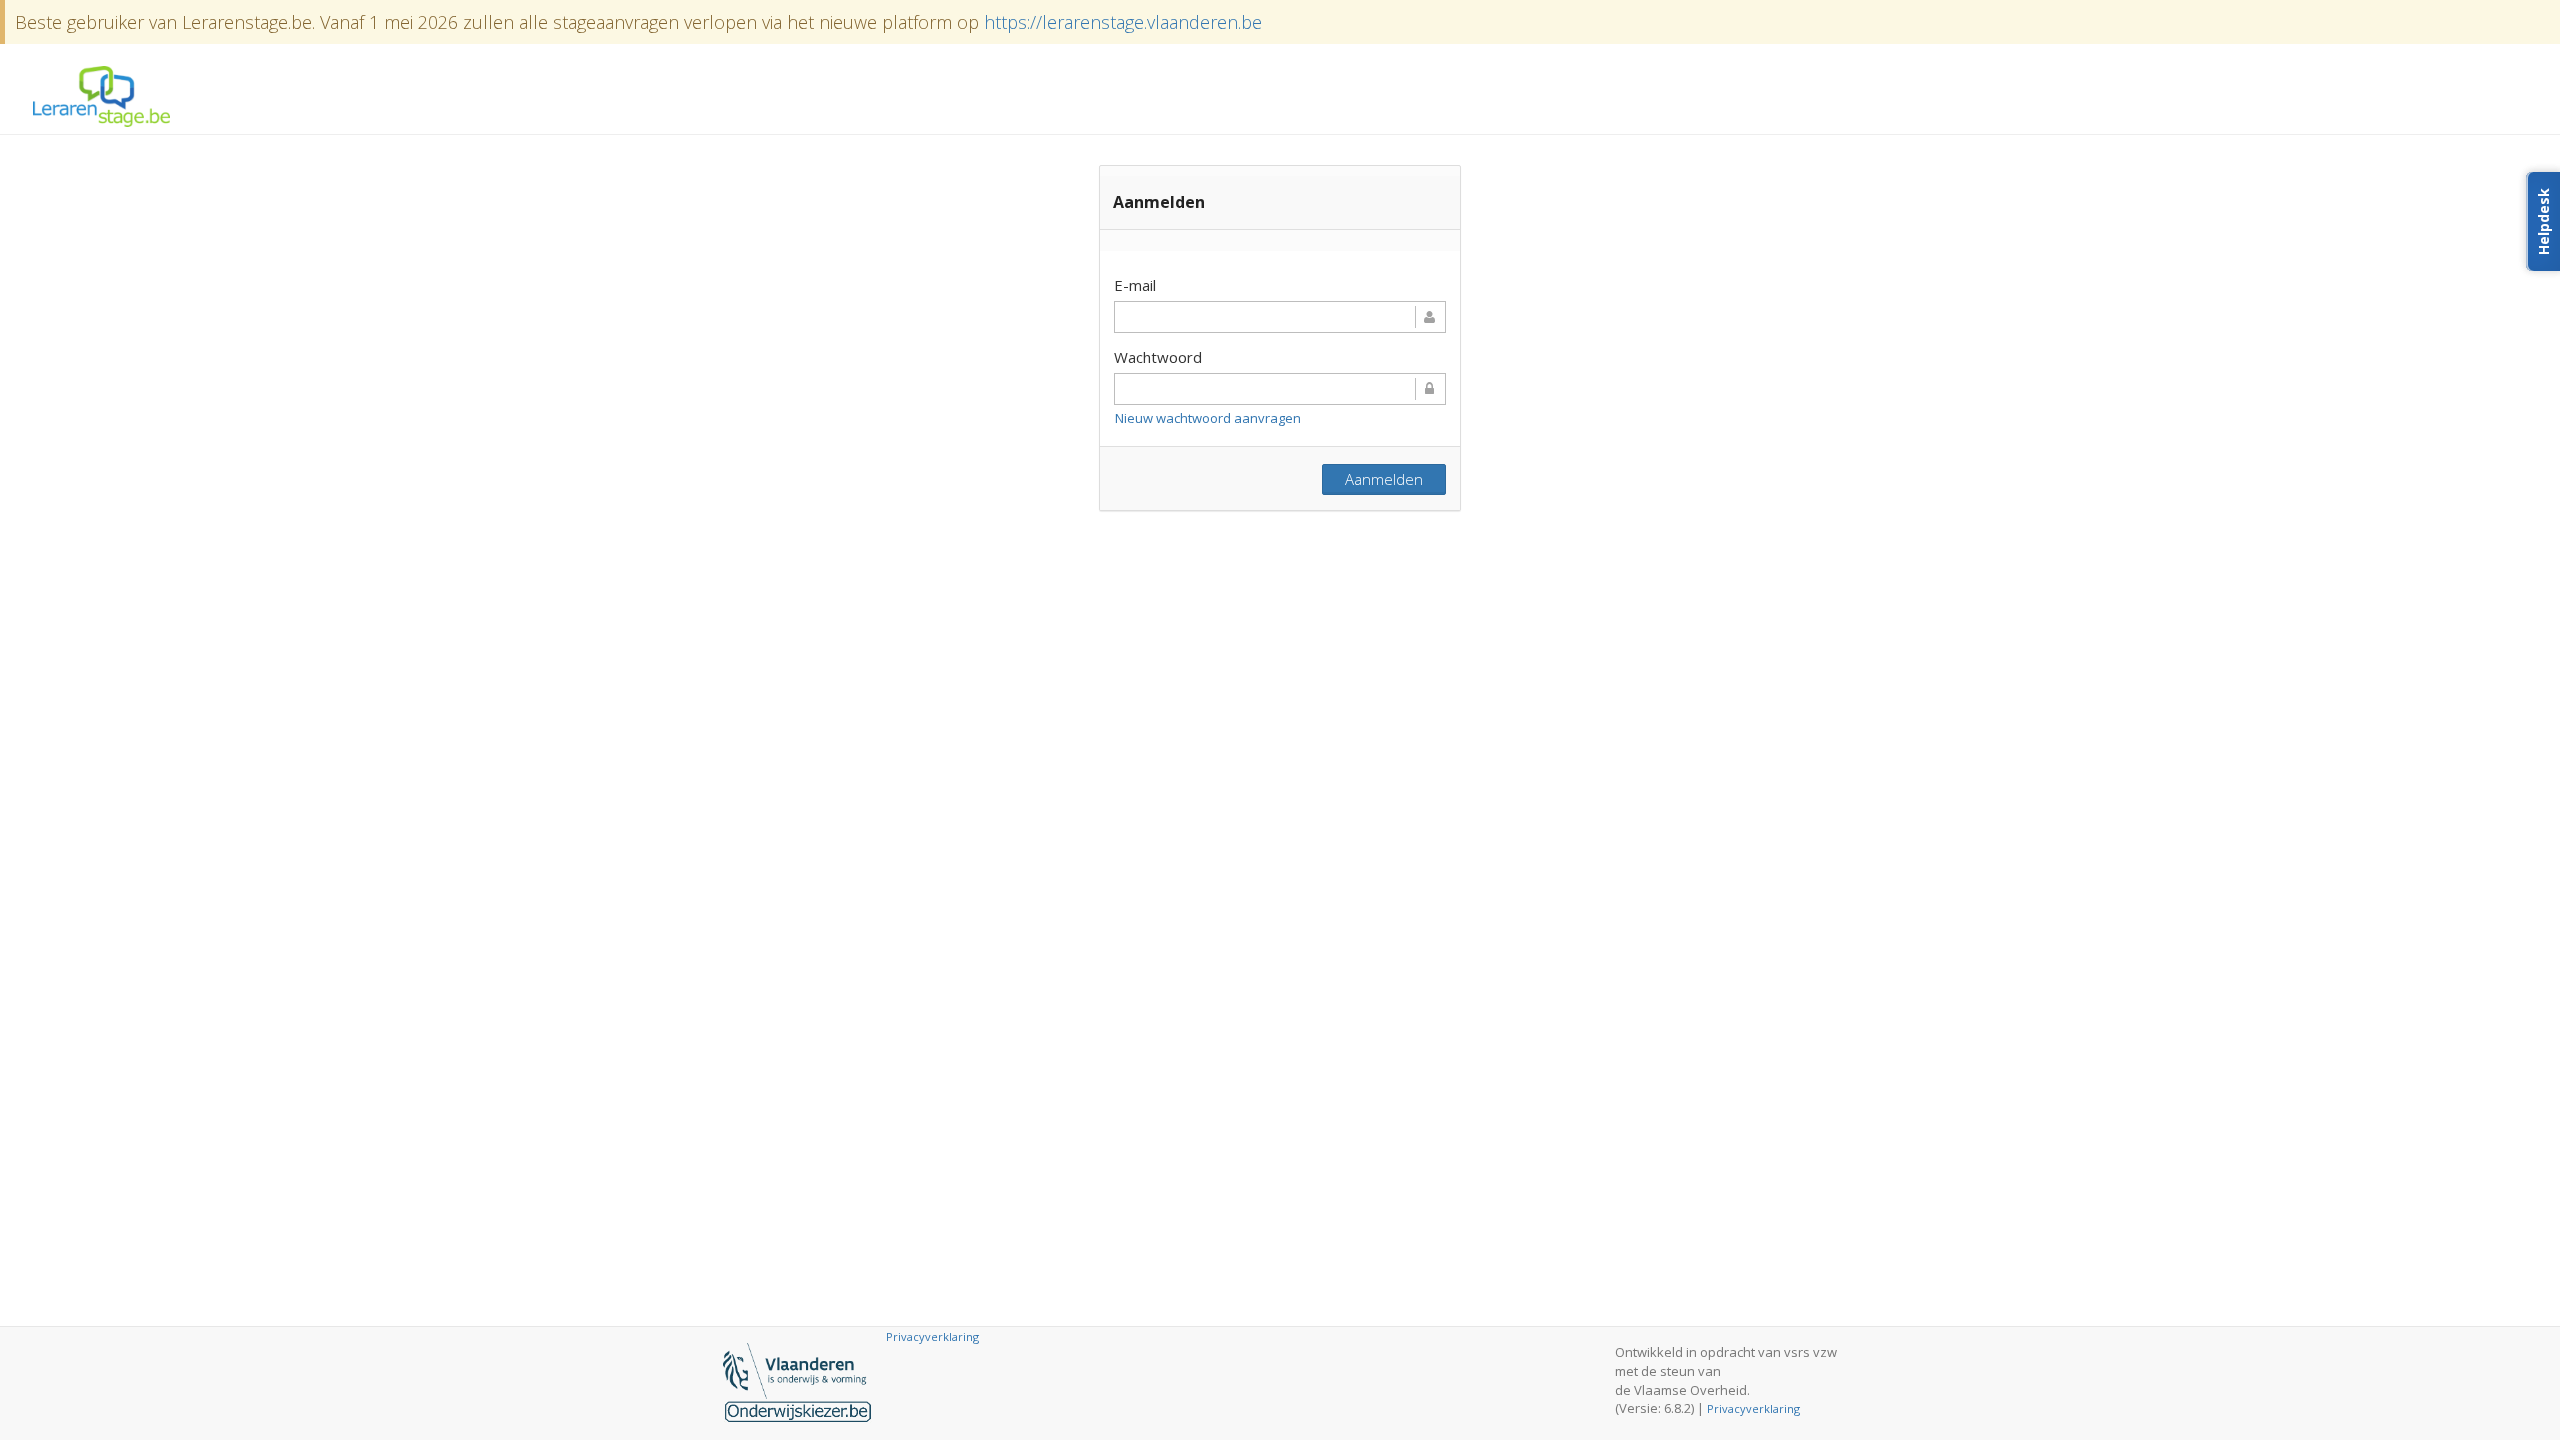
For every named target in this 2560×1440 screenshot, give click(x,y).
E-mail (1135, 285)
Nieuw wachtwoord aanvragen (1208, 418)
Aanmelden (1384, 479)
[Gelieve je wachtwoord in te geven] (1280, 389)
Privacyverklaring (1753, 1408)
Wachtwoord (1158, 357)
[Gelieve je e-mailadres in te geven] (1280, 317)
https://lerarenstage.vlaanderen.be (1123, 22)
